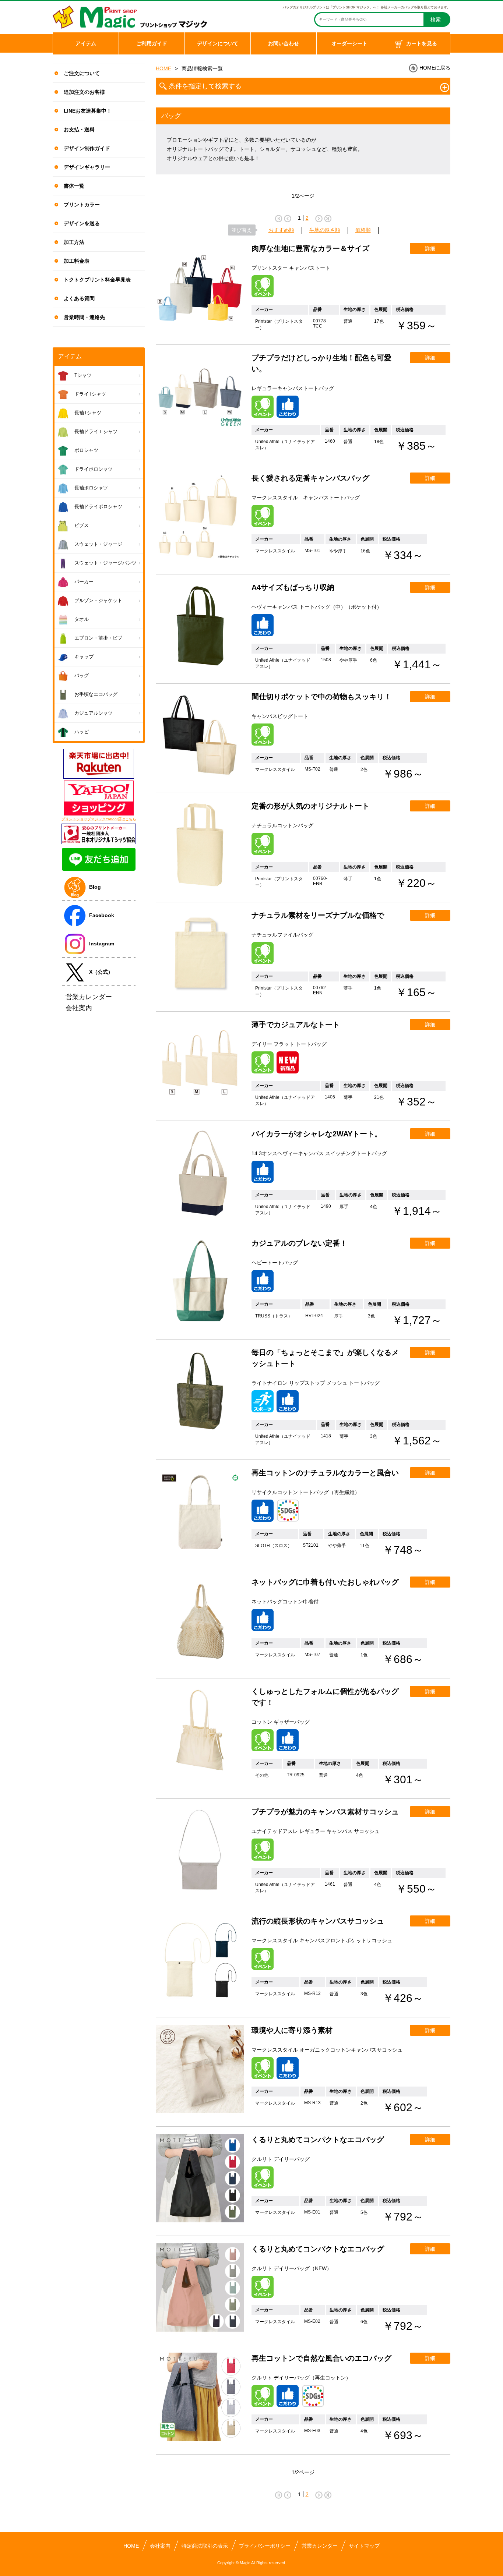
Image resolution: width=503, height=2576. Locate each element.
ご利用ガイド (152, 43)
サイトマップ (364, 2546)
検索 (436, 20)
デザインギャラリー (87, 167)
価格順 (363, 230)
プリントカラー (82, 205)
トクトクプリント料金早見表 (97, 280)
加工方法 (74, 242)
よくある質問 (79, 298)
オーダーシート (349, 43)
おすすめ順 (281, 230)
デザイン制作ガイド (87, 148)
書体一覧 (74, 186)
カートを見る (422, 43)
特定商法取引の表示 (205, 2546)
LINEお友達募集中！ (88, 111)
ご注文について (82, 73)
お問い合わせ (284, 43)
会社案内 (160, 2546)
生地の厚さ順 (325, 230)
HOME (163, 68)
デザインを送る (82, 223)
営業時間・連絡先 (84, 317)
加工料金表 (77, 261)
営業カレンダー (320, 2546)
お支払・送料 (79, 130)
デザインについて (218, 43)
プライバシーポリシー (265, 2546)
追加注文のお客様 (84, 92)
